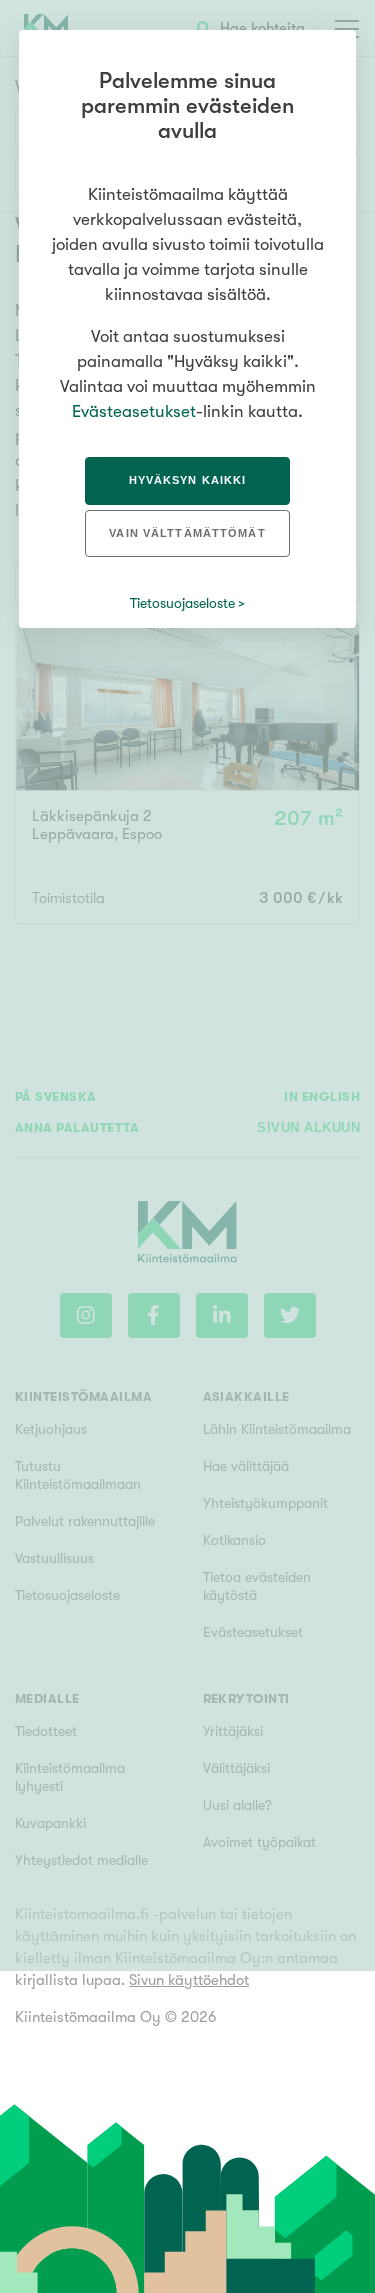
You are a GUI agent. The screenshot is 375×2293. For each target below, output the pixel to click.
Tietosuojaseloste (182, 603)
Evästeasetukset (134, 411)
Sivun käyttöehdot (189, 1980)
